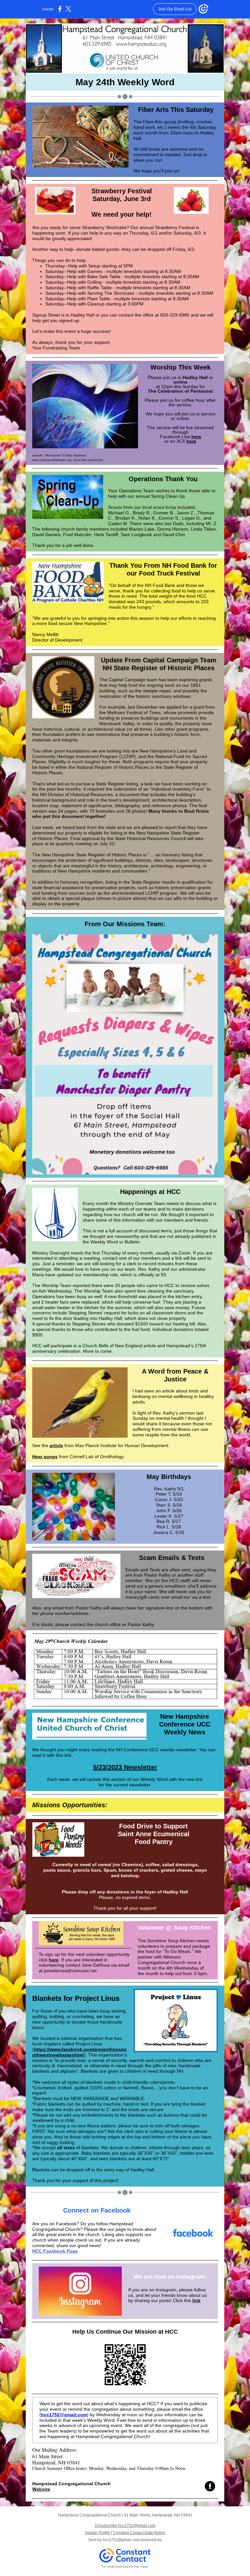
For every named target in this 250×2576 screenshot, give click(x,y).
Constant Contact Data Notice (139, 2533)
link (196, 2300)
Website (41, 2489)
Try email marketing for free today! (125, 2567)
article (56, 1445)
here (196, 437)
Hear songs (45, 1457)
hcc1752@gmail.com (64, 2415)
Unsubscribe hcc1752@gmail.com (125, 2526)
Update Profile (97, 2533)
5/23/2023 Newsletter (125, 1767)
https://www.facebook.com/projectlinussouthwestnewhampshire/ (79, 2052)
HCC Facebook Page (55, 2251)
